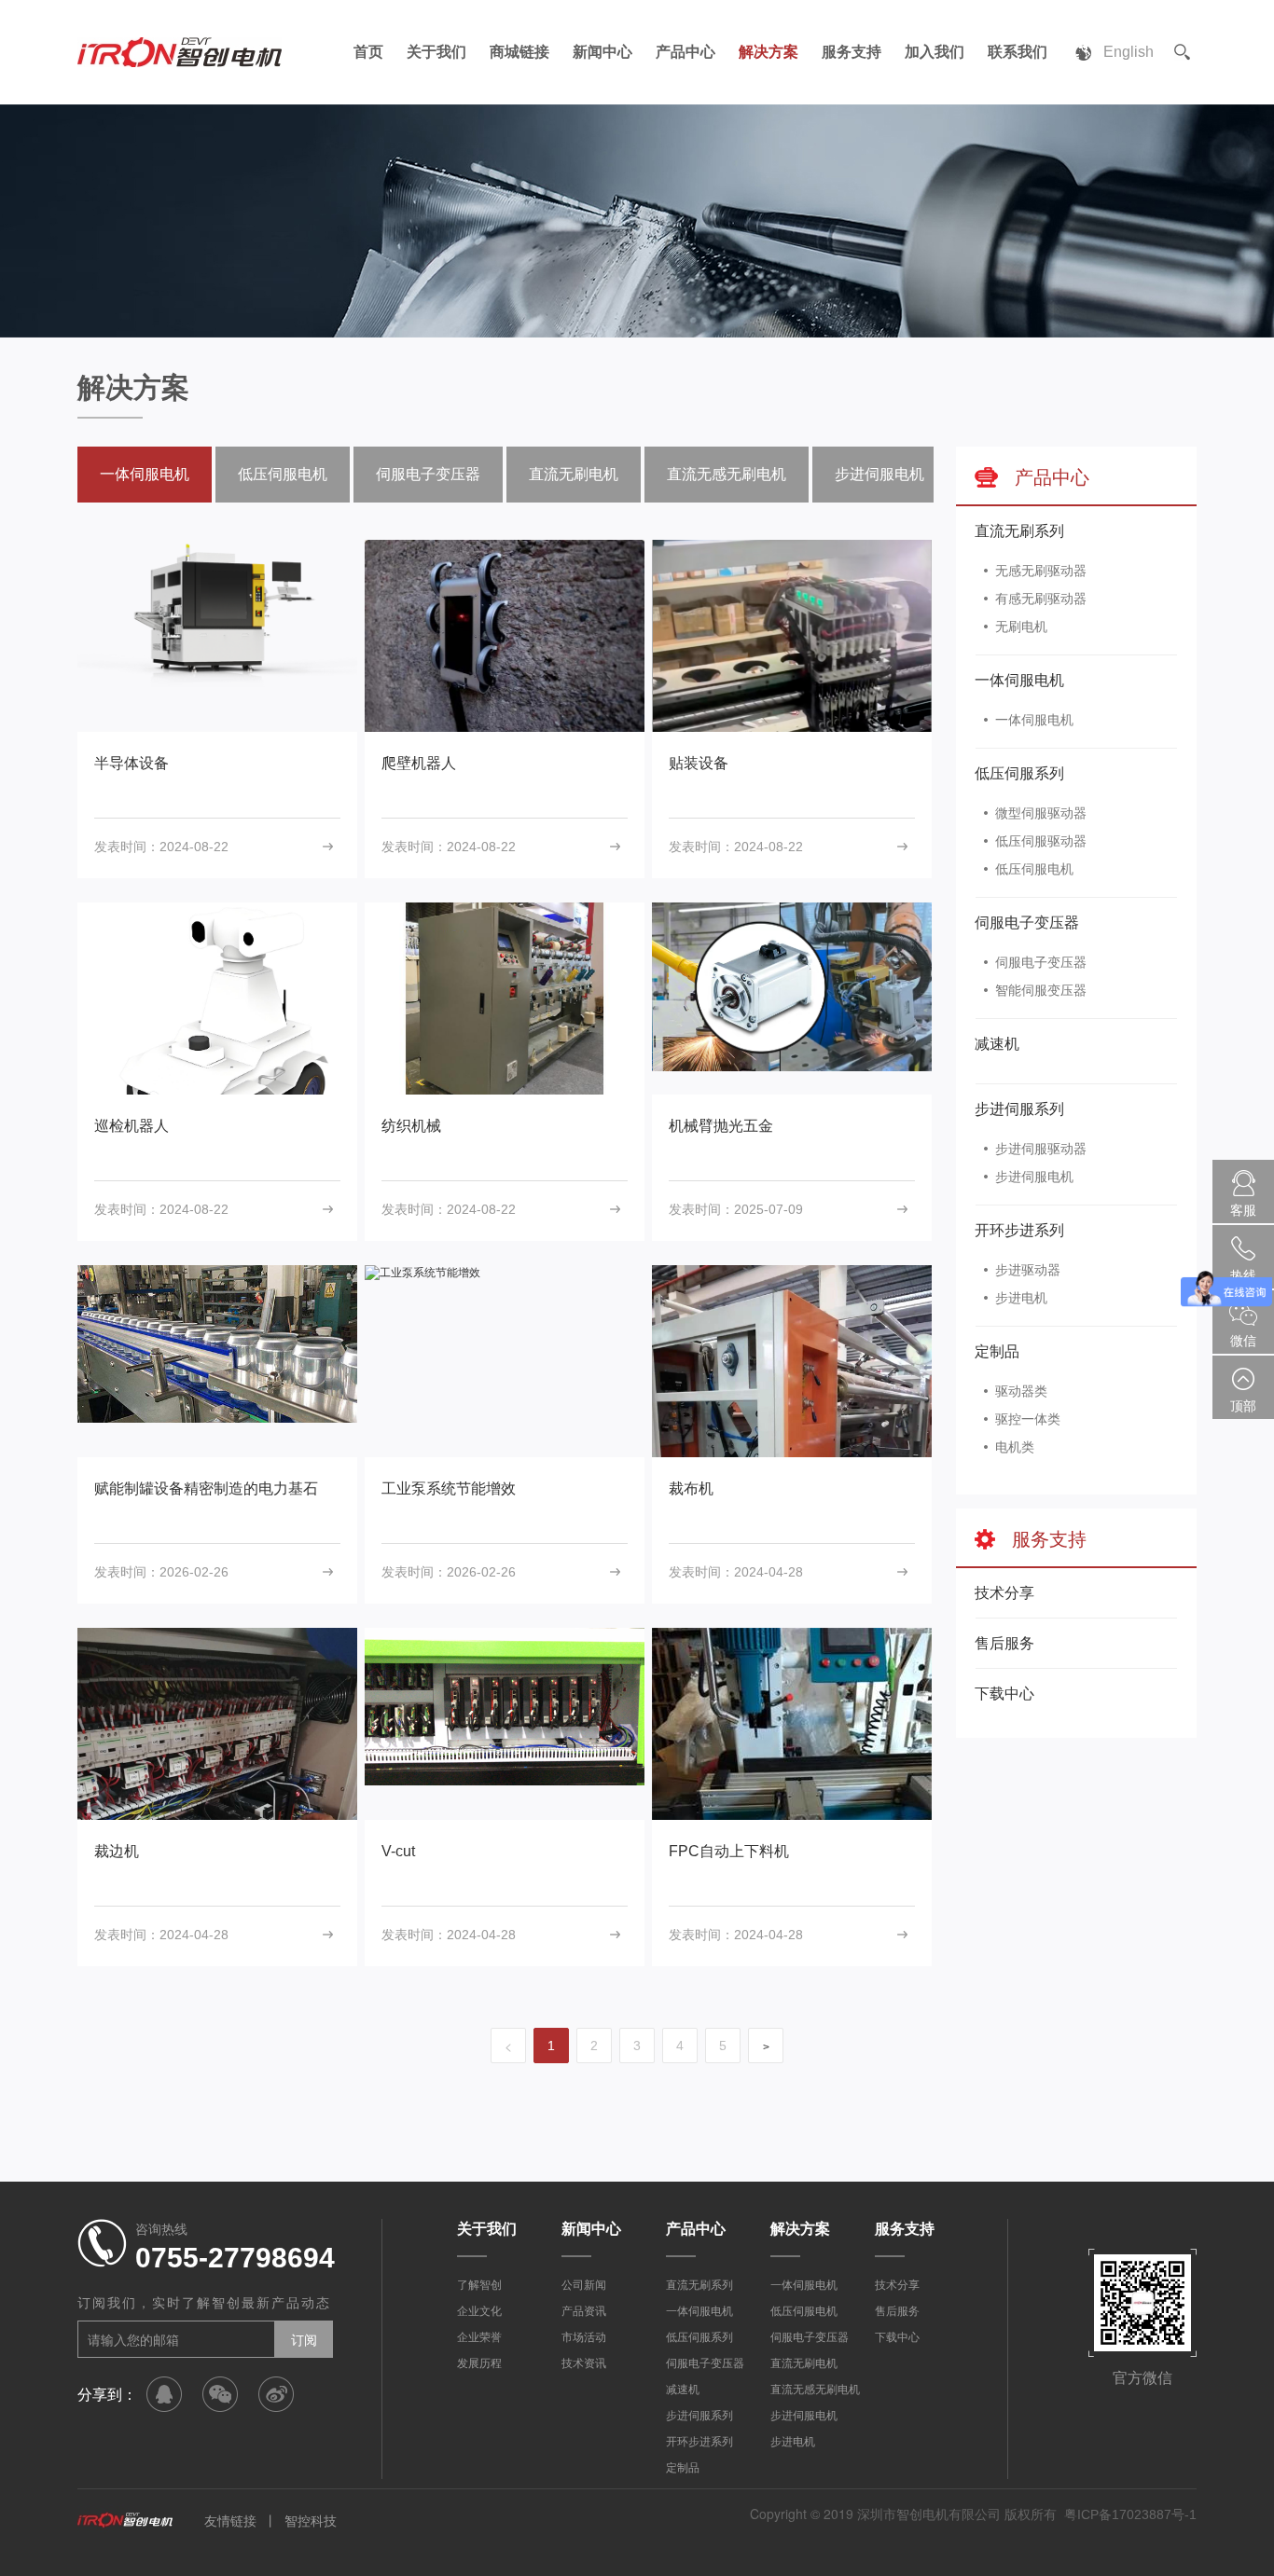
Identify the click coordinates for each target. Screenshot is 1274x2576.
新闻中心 (602, 52)
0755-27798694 (235, 2258)
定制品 (997, 1351)
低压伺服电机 (1034, 869)
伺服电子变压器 (1027, 923)
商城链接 (519, 52)
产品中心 (685, 52)
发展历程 (479, 2363)
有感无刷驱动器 (1041, 599)
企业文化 (479, 2311)
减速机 (997, 1044)
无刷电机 (1021, 627)
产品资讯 (584, 2311)
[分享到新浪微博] (276, 2394)
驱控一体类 (1028, 1419)
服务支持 (852, 52)
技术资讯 (584, 2363)
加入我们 (935, 52)
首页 (368, 52)
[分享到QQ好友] (164, 2394)
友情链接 (230, 2521)
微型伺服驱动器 (1041, 813)
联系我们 (1018, 52)
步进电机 (1021, 1298)
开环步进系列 (1019, 1230)
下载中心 (1004, 1694)
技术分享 (1004, 1593)
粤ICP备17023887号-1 (1130, 2514)
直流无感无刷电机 (727, 474)
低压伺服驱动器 (1041, 841)
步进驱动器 (1028, 1270)
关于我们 (436, 52)
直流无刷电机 (574, 474)
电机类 (1015, 1447)
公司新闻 (584, 2285)
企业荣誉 (479, 2337)
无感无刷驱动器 (1041, 571)
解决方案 (769, 52)
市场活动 (584, 2337)
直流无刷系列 (1019, 531)
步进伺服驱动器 (1041, 1149)
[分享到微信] (220, 2394)
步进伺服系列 (1019, 1109)
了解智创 (479, 2285)
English (1129, 52)
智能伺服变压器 (1041, 990)
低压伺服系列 (1019, 773)
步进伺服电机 (1034, 1177)
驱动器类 (1021, 1391)
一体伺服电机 (1019, 680)
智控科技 (311, 2521)
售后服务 (1004, 1643)
